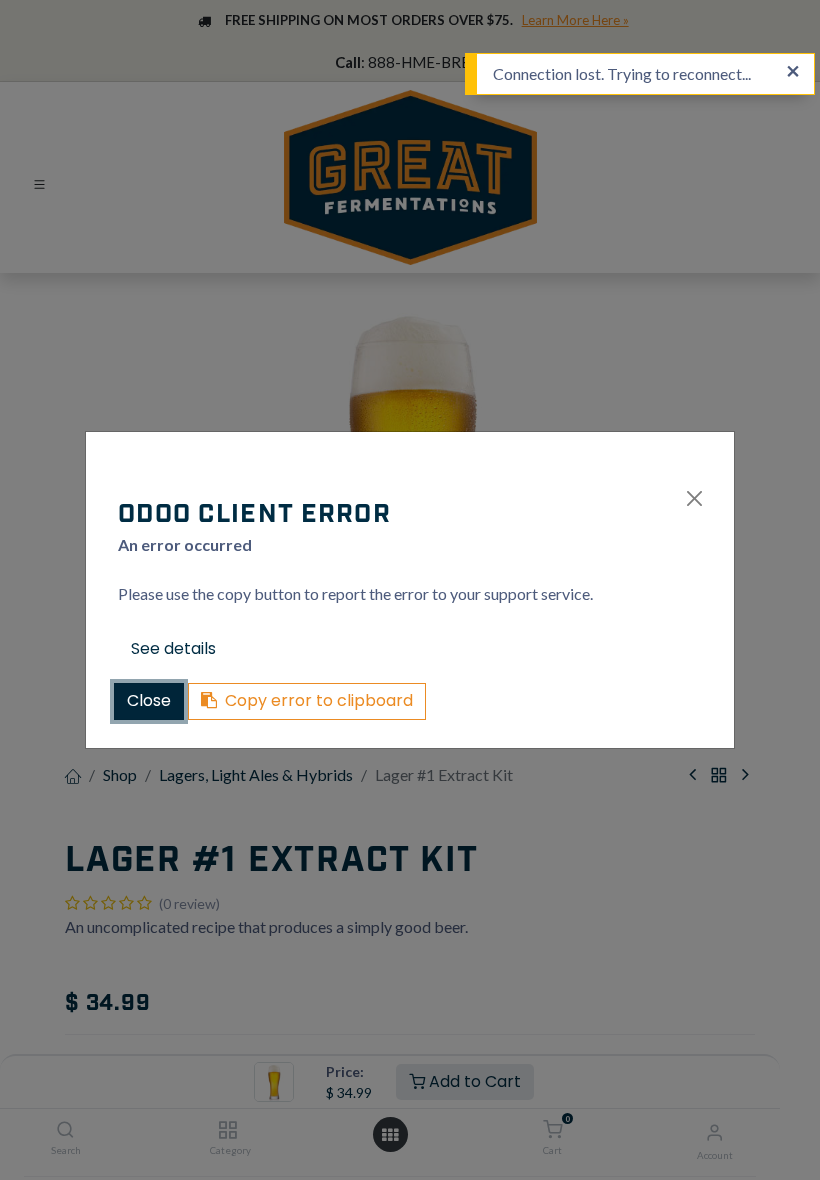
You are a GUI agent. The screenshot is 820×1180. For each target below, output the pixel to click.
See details (173, 648)
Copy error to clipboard (319, 700)
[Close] (694, 498)
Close (149, 700)
